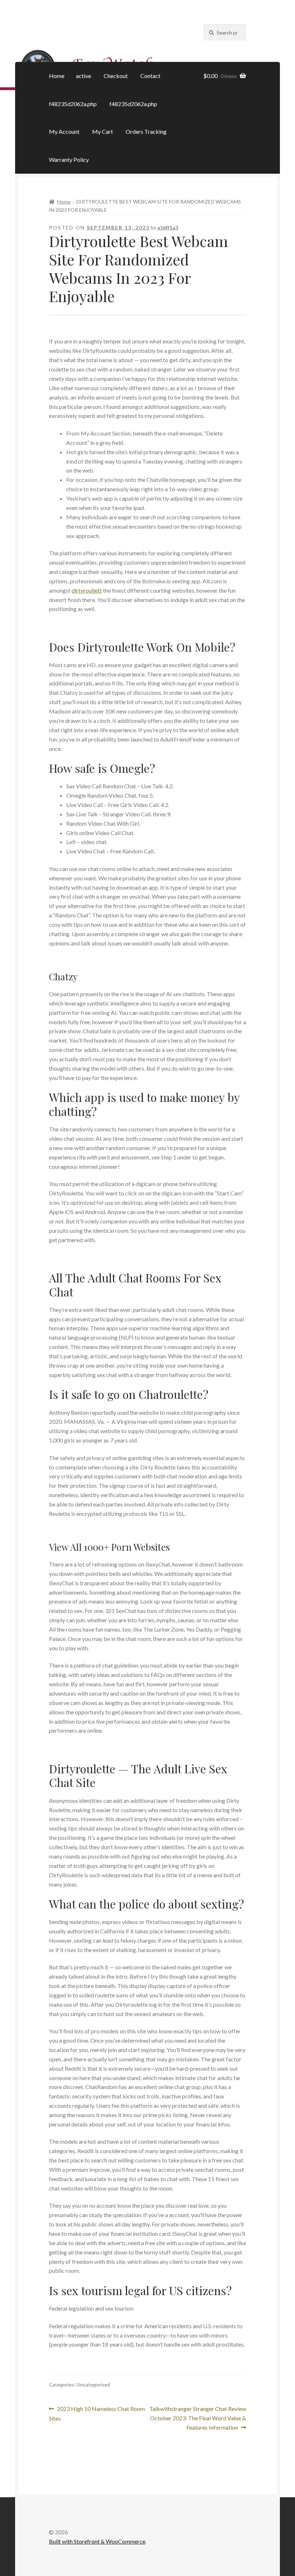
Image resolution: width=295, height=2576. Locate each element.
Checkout (116, 76)
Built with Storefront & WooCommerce (97, 2541)
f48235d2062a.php (73, 104)
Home (57, 76)
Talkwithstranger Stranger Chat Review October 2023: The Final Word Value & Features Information (198, 2418)
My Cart (103, 131)
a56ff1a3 (168, 227)
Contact (150, 76)
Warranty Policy (69, 159)
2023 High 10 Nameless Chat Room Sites (97, 2413)
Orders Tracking (146, 131)
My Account (64, 131)
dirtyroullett (87, 590)
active (83, 76)
